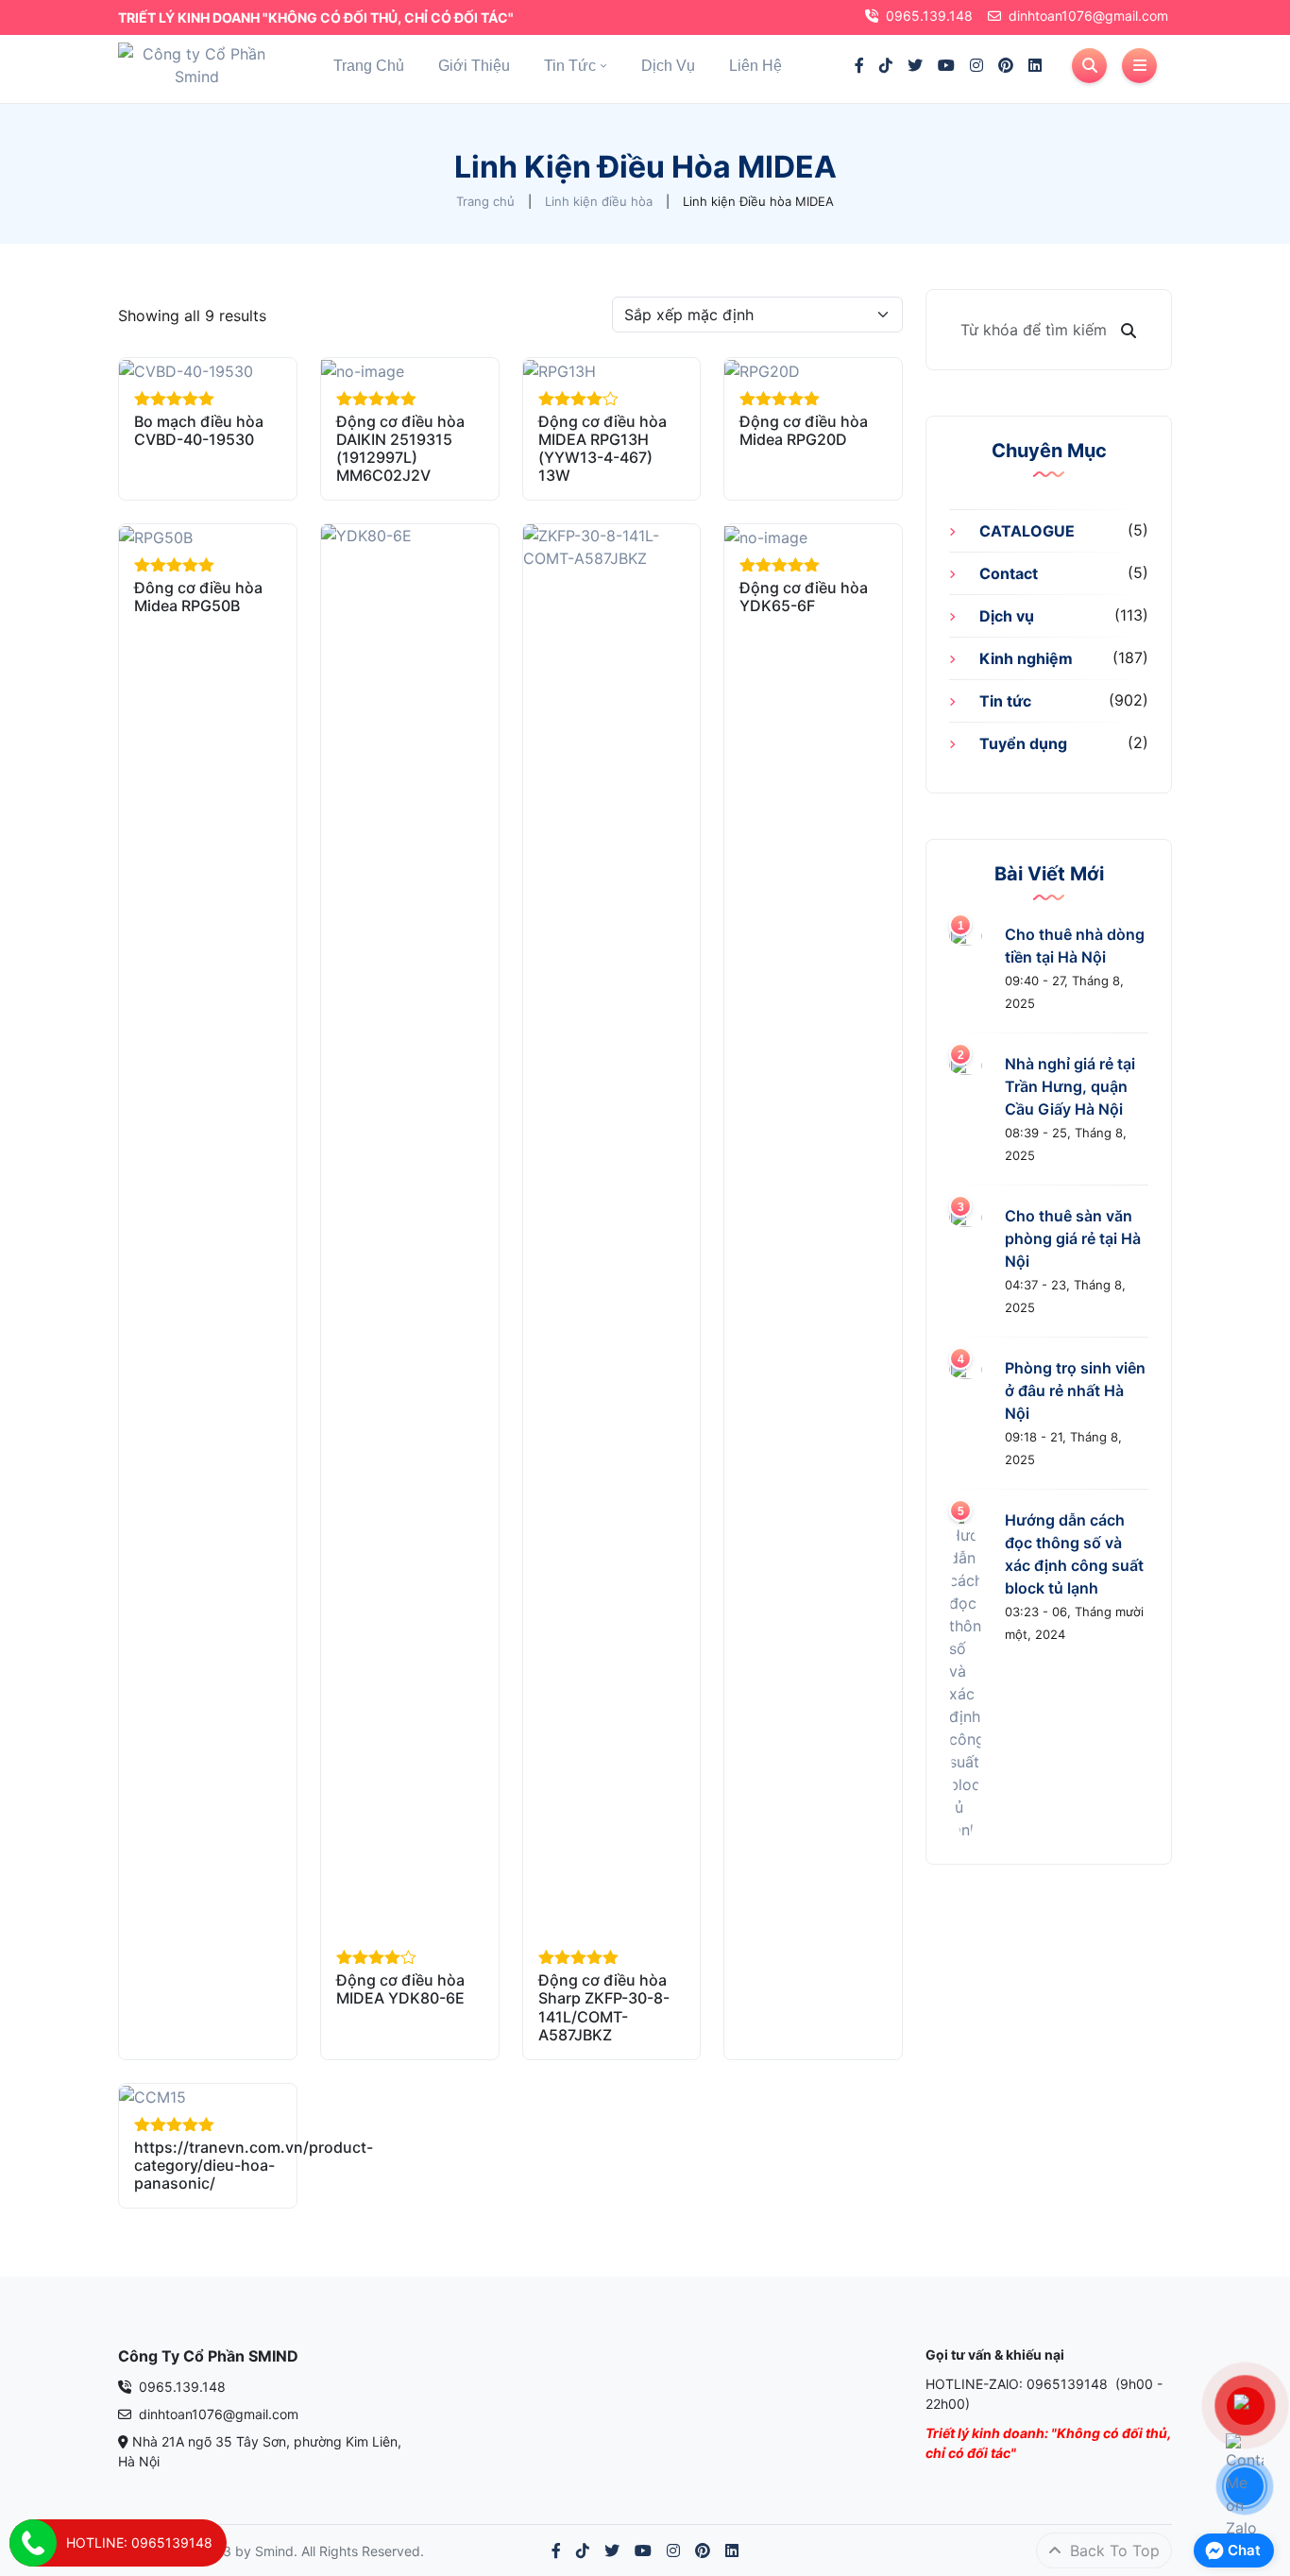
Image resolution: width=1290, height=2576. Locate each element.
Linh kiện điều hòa (599, 201)
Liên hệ (755, 66)
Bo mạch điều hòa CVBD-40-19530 (199, 430)
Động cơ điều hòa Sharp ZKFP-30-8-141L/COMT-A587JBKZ (604, 2007)
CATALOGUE (1027, 531)
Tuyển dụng (1023, 743)
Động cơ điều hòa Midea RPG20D (804, 430)
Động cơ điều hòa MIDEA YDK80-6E (400, 1989)
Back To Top (1112, 2550)
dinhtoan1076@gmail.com (1088, 16)
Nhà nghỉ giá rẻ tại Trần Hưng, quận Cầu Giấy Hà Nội (1070, 1086)
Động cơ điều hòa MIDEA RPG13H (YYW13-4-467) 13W (603, 449)
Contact (1009, 573)
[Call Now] (33, 2543)
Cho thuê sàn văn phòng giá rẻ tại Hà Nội (1073, 1238)
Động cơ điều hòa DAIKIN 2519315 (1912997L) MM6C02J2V (400, 449)
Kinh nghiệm (1026, 658)
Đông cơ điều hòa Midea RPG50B (198, 597)
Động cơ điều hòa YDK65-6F (804, 597)
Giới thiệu (474, 66)
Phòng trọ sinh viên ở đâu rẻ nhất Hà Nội (1075, 1390)
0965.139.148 (929, 16)
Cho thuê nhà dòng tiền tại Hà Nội (1075, 946)
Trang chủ (369, 66)
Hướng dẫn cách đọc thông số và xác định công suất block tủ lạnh (1074, 1554)
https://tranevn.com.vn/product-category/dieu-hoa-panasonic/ (254, 2165)
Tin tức (570, 66)
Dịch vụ (668, 66)
